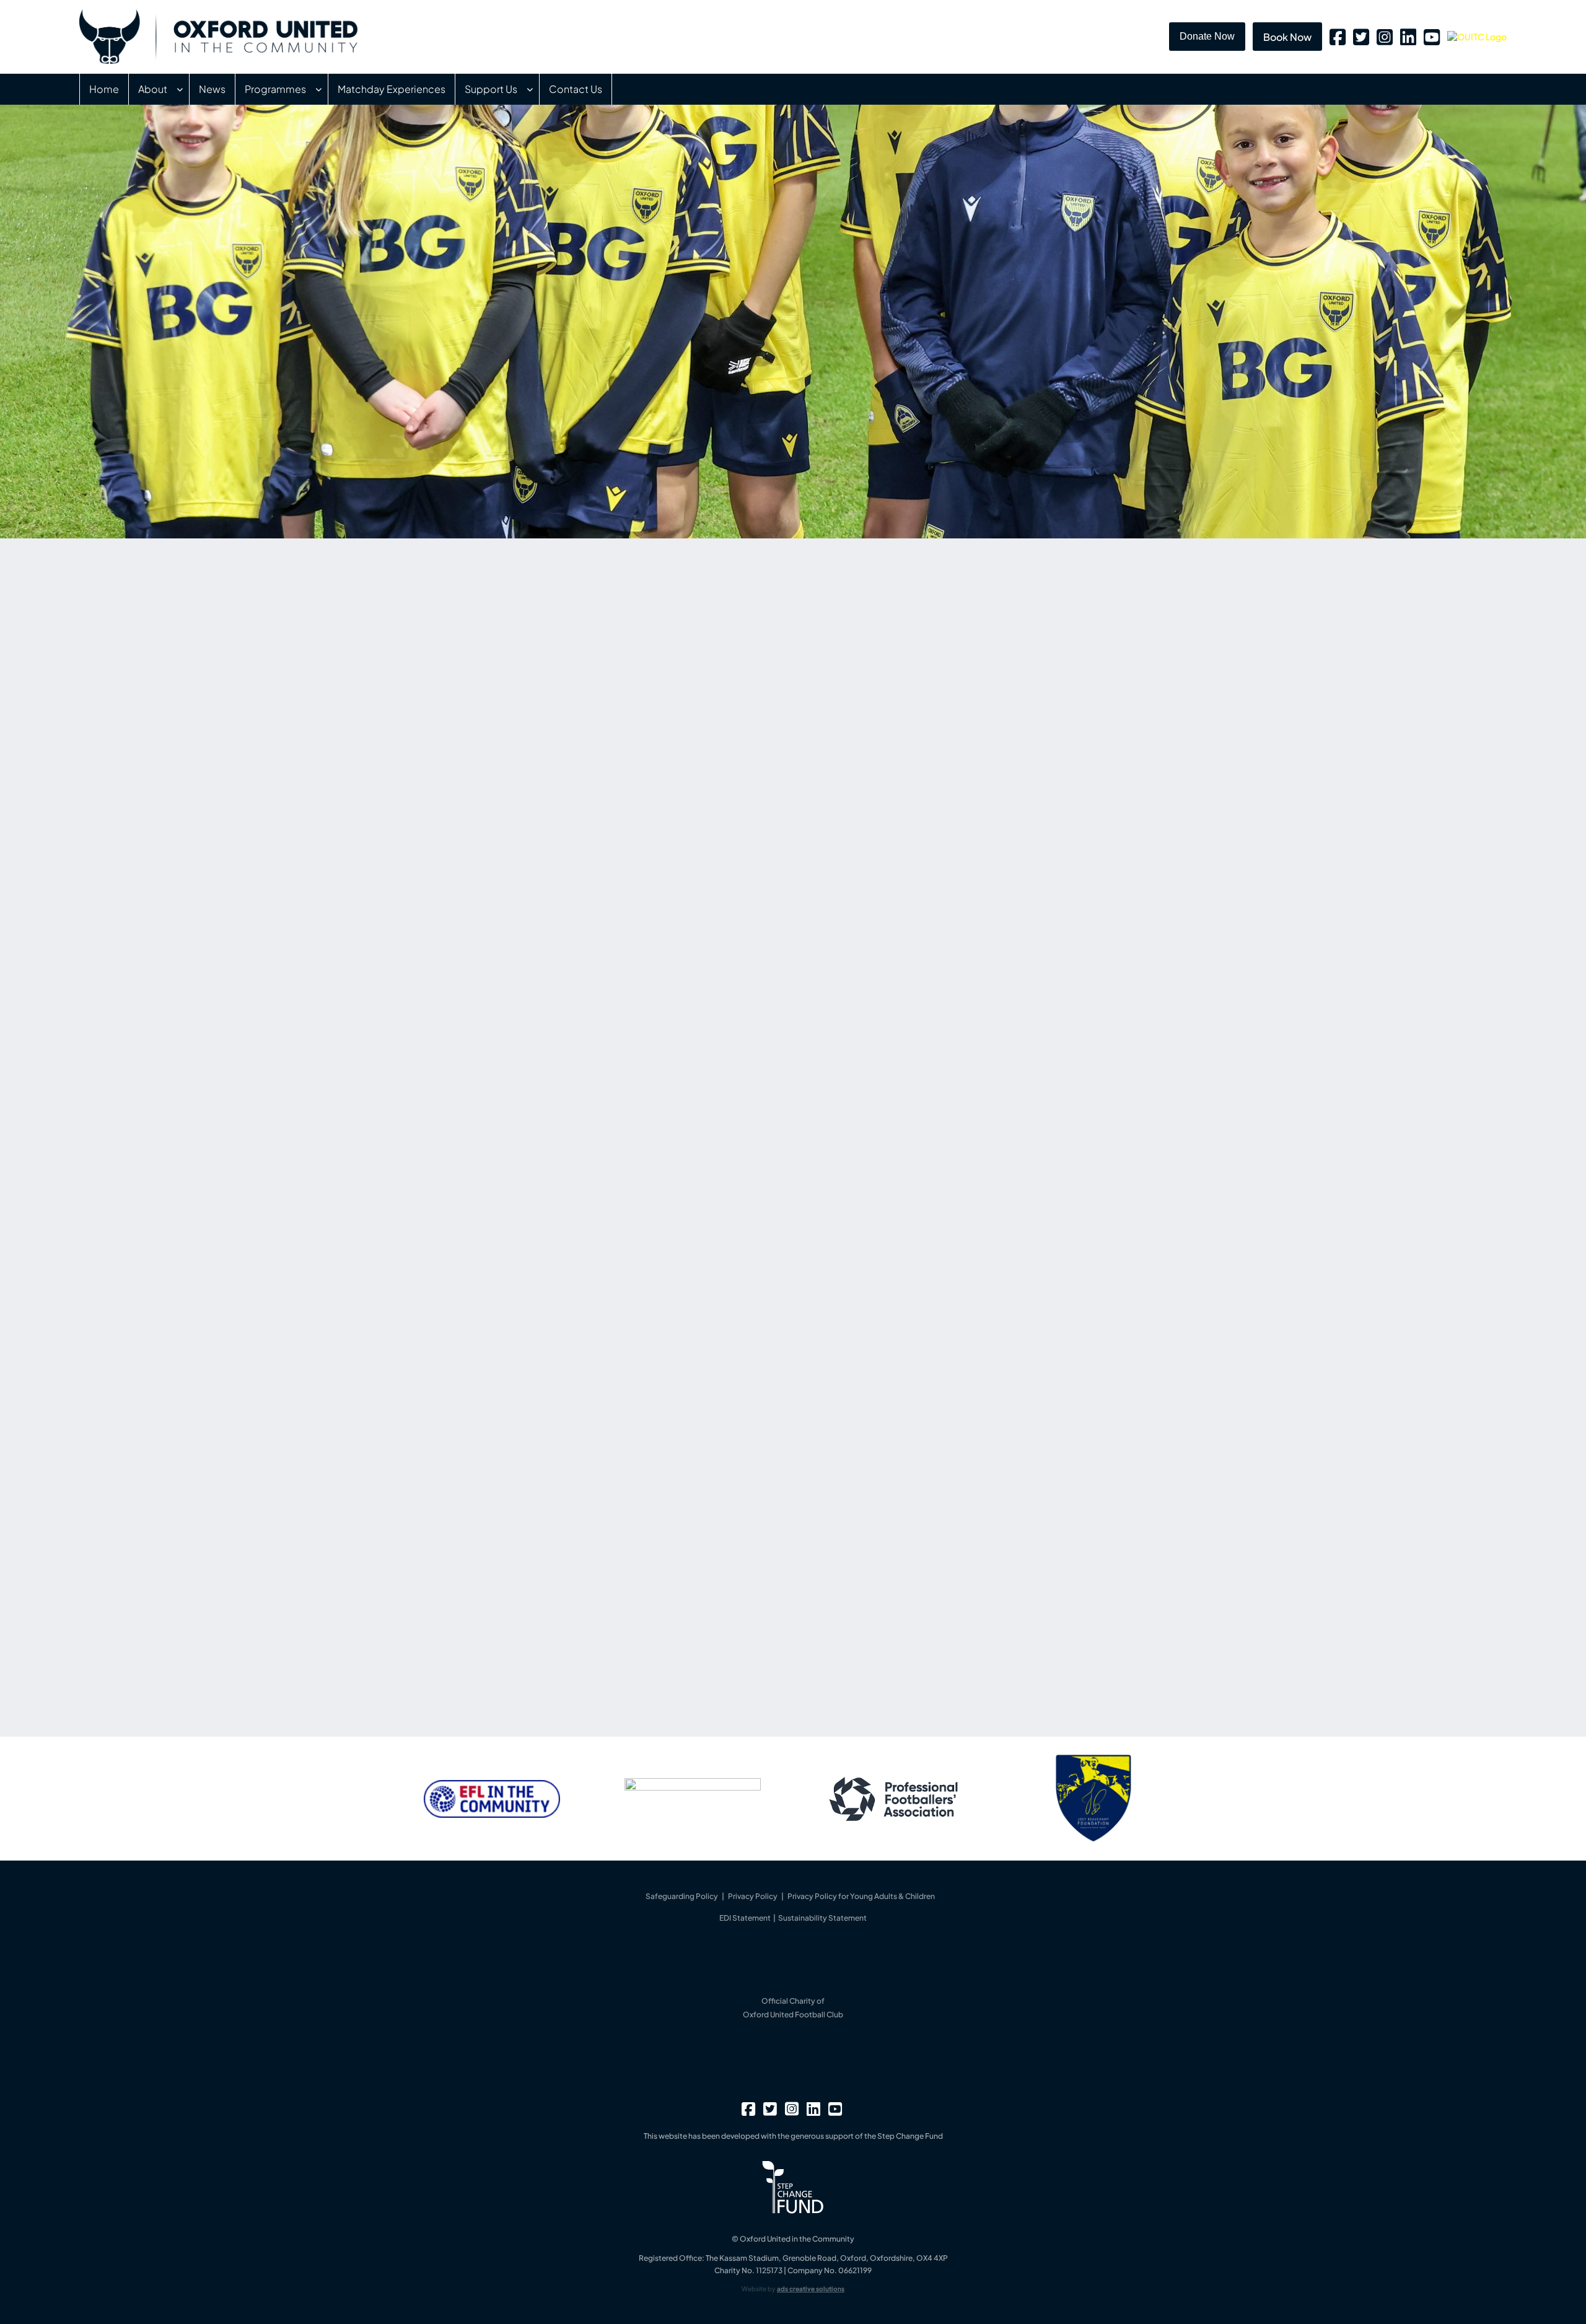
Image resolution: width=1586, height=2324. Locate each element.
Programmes (275, 89)
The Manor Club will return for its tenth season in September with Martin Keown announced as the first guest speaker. (1021, 843)
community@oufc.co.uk (492, 1629)
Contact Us (576, 89)
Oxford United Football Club (793, 2015)
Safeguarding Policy (682, 1896)
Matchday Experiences (392, 89)
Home (104, 89)
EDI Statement (746, 1918)
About (153, 89)
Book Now (1287, 37)
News (212, 89)
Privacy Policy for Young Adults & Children (861, 1896)
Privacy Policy (753, 1896)
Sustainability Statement (822, 1918)
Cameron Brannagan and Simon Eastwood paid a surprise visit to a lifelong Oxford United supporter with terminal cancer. (1022, 729)
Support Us (491, 89)
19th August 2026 (927, 933)
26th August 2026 (928, 706)
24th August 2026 (929, 820)
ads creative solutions (811, 2289)
